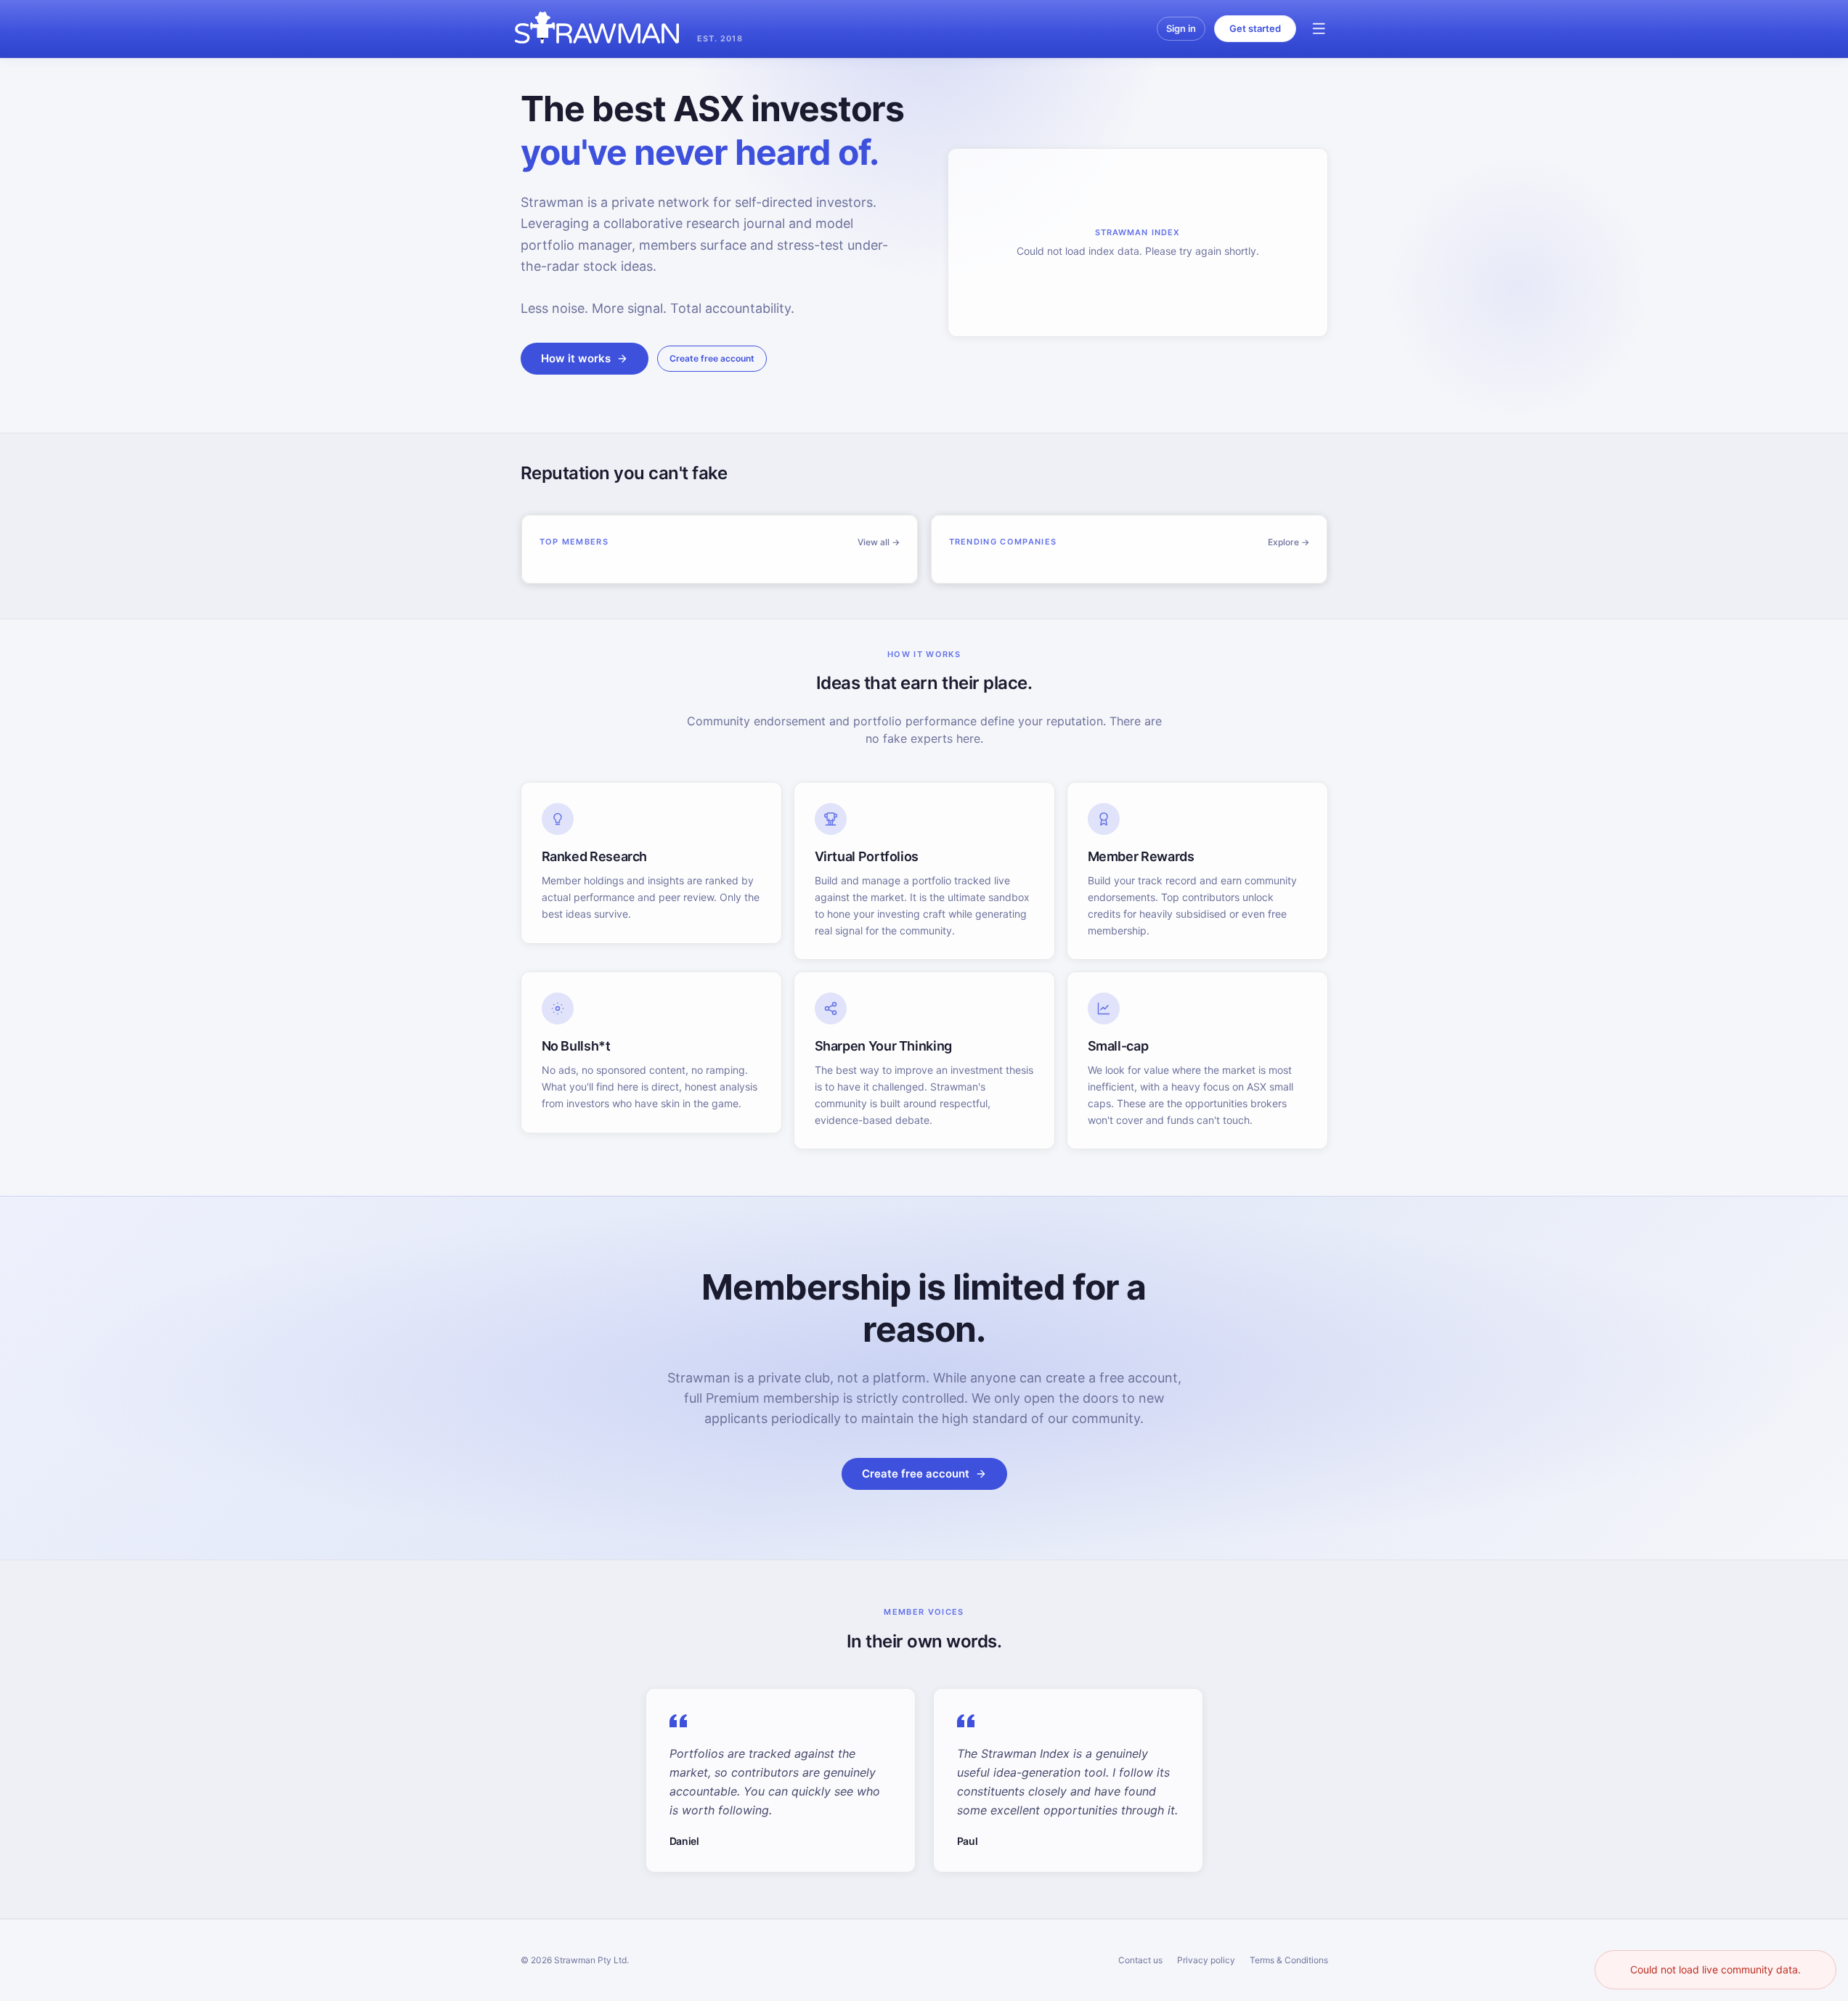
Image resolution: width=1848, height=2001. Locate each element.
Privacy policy (1206, 1960)
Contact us (1140, 1960)
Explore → (1289, 542)
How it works (576, 358)
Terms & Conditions (1289, 1960)
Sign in (1181, 28)
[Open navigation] (1319, 29)
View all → (879, 542)
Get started (1255, 28)
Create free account (712, 358)
